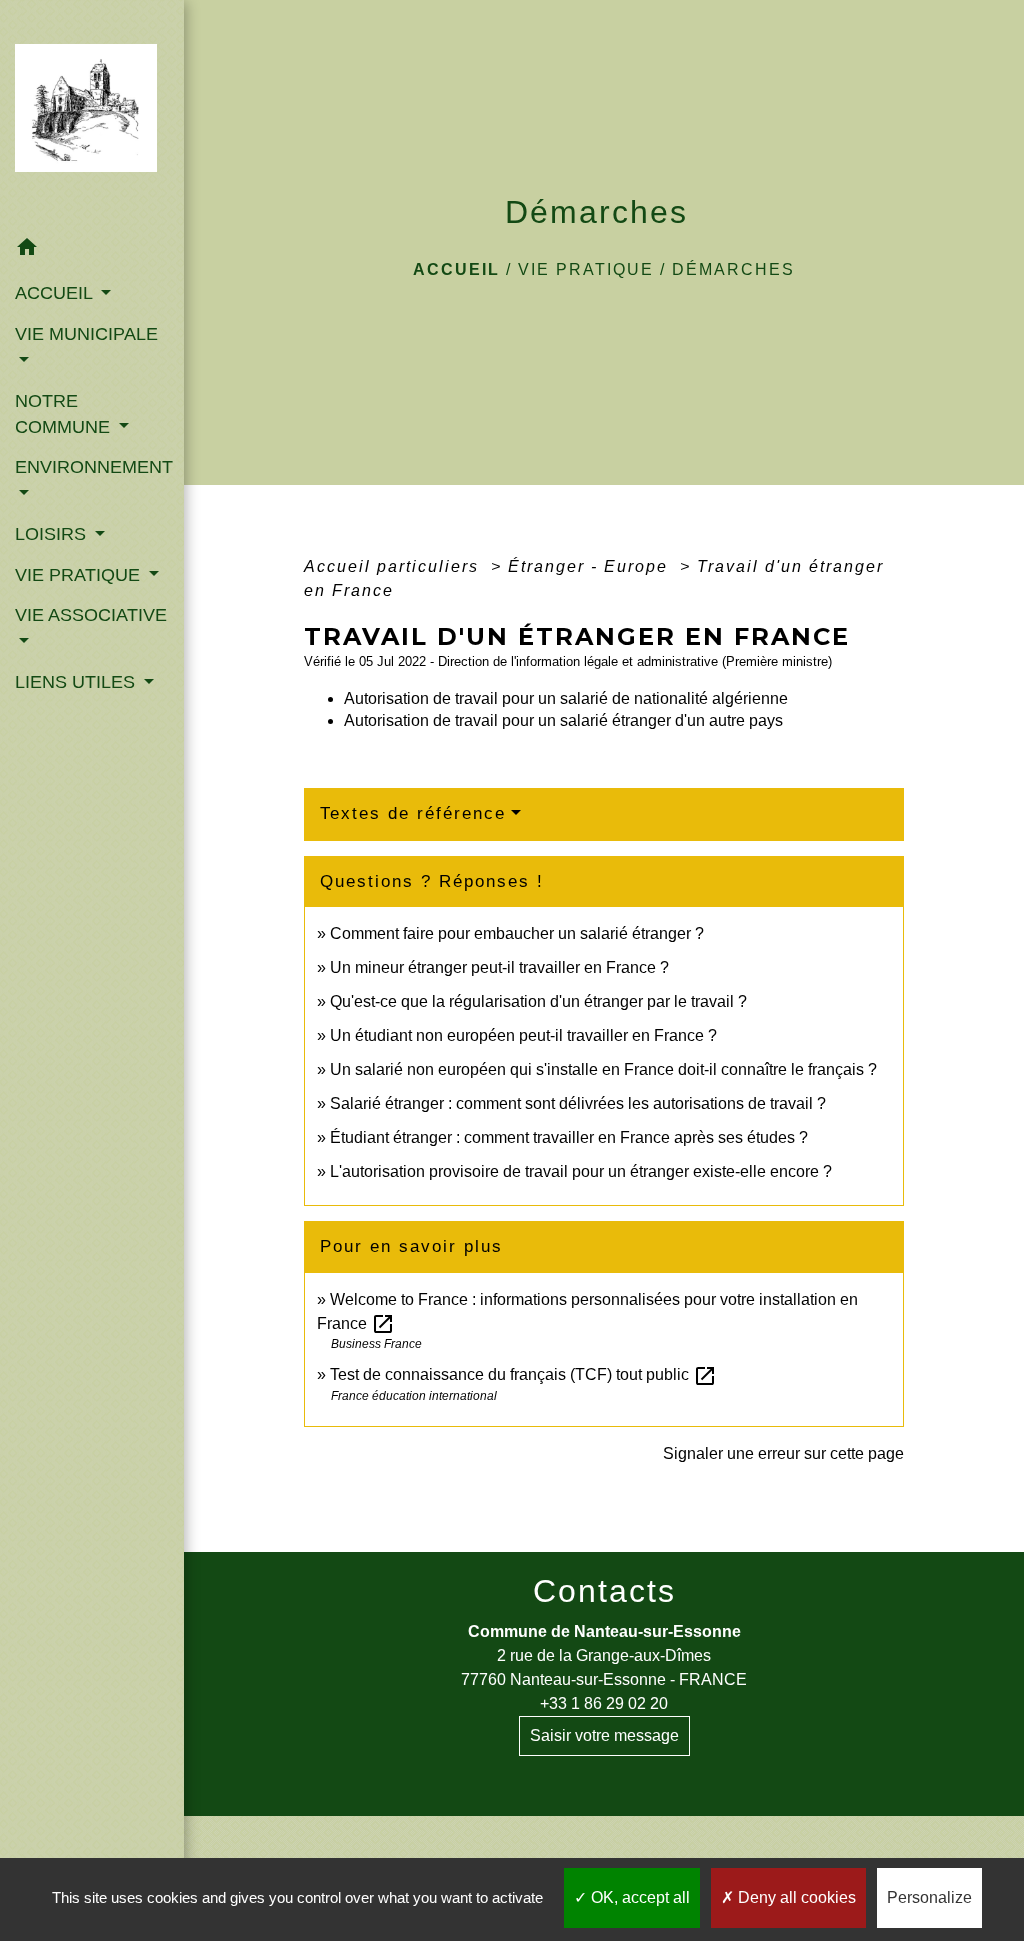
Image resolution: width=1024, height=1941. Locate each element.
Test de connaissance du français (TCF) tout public (523, 1374)
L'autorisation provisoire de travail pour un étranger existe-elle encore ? (581, 1171)
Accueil (456, 269)
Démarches (733, 269)
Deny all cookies (795, 1897)
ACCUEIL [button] (56, 293)
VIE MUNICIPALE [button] (86, 334)
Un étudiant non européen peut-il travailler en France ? (523, 1035)
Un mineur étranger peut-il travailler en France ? (499, 967)
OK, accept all (638, 1897)
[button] (92, 250)
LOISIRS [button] (53, 534)
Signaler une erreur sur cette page (783, 1453)
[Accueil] (92, 114)
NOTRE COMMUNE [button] (65, 414)
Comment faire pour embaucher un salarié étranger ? (517, 933)
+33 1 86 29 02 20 (604, 1703)
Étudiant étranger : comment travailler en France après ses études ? (569, 1137)
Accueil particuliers (394, 566)
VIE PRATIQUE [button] (80, 575)
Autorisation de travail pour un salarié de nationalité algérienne (566, 698)
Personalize (929, 1897)
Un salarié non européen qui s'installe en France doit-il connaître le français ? (603, 1069)
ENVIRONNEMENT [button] (92, 467)
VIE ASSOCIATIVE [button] (91, 615)
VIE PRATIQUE (586, 269)
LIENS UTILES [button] (77, 682)
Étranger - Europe (591, 566)
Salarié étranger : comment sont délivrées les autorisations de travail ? (578, 1103)
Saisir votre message (604, 1735)
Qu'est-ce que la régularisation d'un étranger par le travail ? (538, 1001)
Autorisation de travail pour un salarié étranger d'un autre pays (563, 720)
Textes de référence (413, 813)
